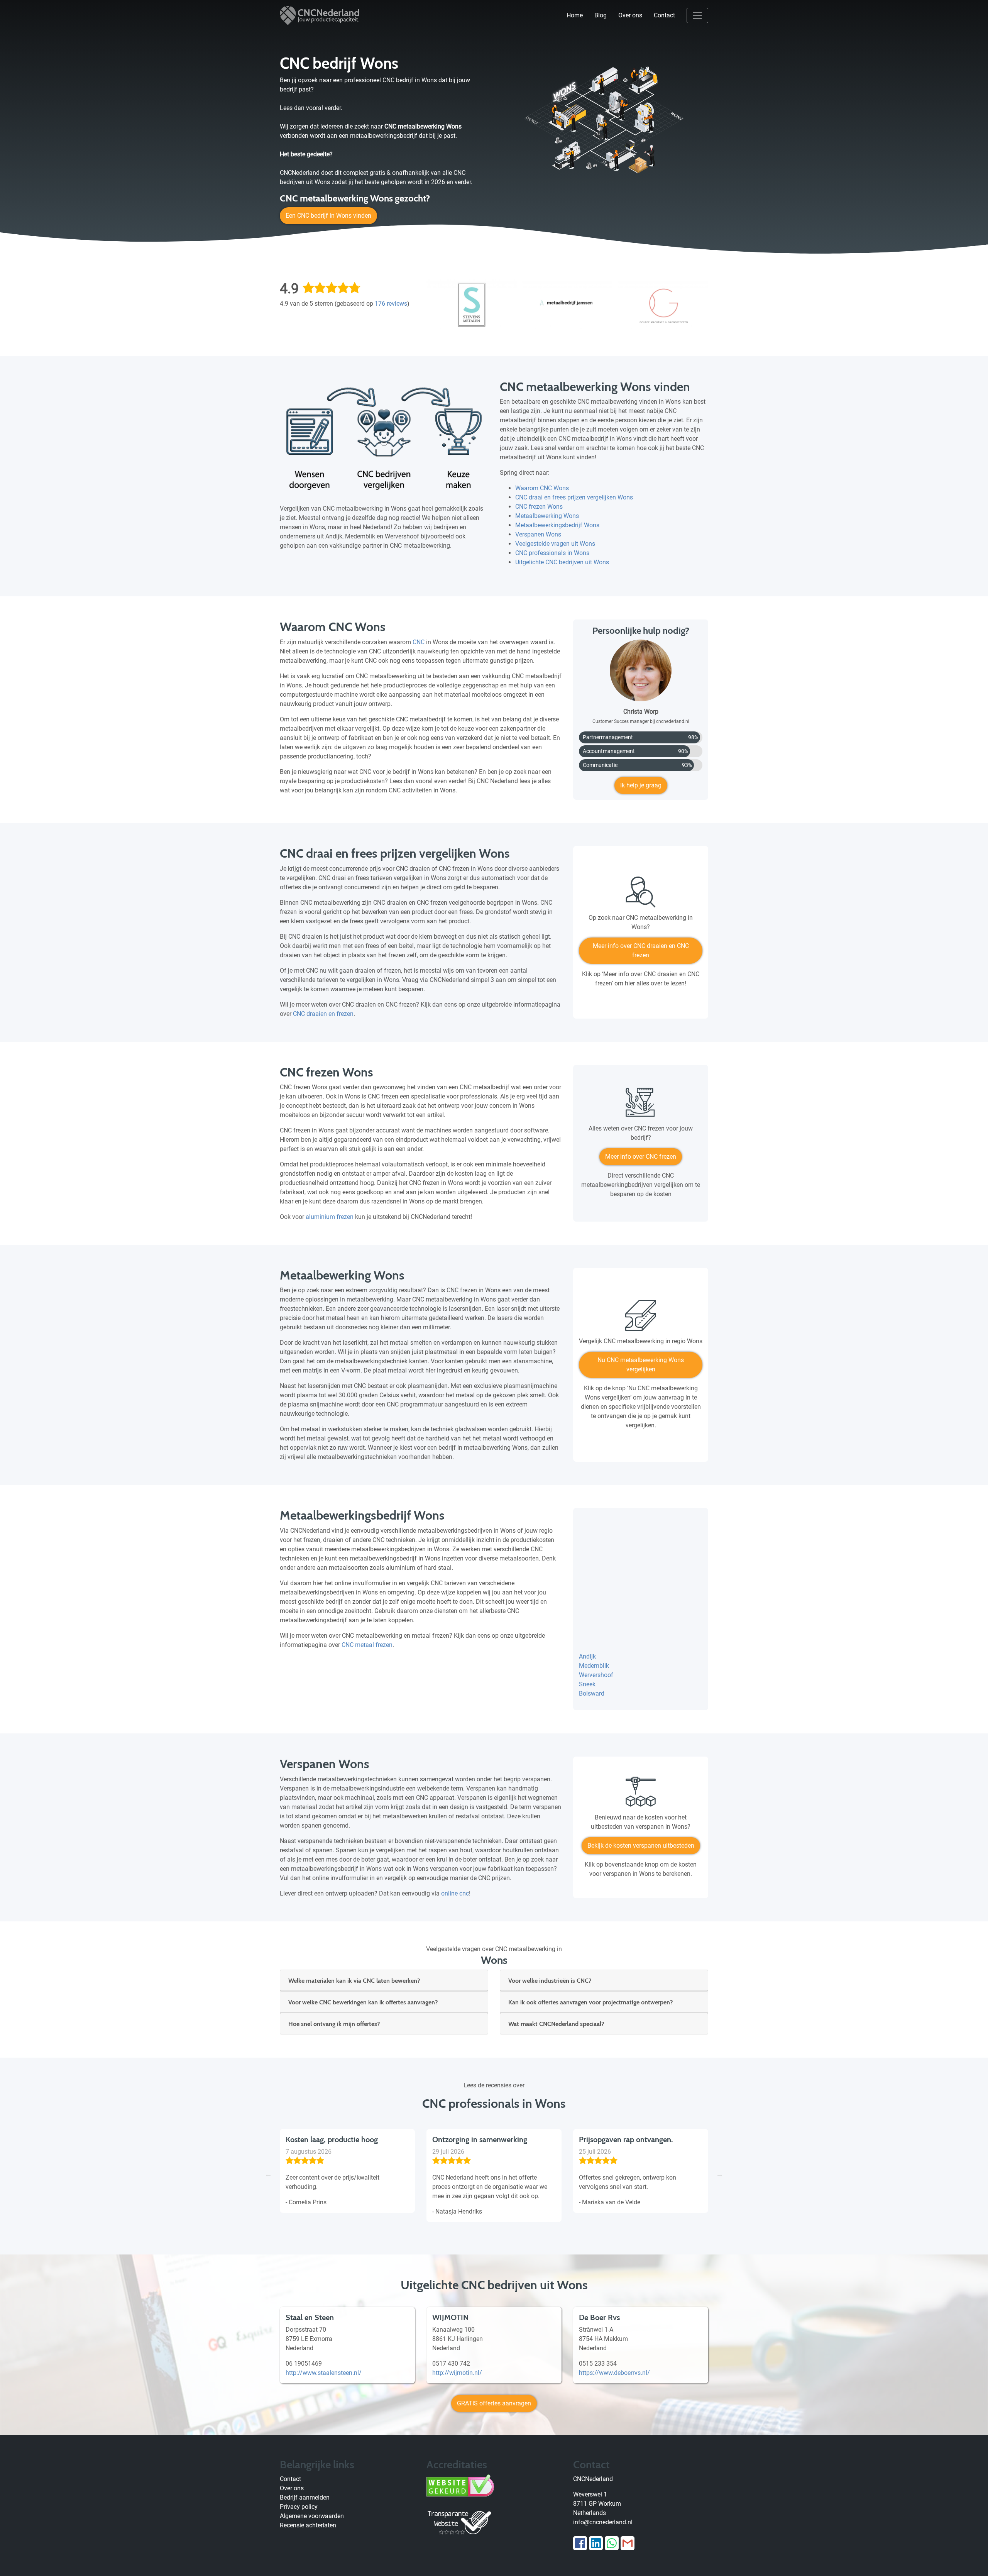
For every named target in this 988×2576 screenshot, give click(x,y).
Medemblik (594, 1666)
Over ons (630, 15)
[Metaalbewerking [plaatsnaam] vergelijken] (641, 1318)
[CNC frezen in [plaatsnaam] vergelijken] (641, 1106)
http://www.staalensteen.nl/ (324, 2373)
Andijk (587, 1656)
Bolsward (592, 1693)
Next (720, 2174)
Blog (601, 15)
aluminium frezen (330, 1217)
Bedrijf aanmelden (305, 2497)
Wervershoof (596, 1675)
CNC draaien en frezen (323, 1014)
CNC (419, 642)
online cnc (455, 1893)
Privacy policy (299, 2507)
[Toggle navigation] (697, 15)
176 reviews (391, 304)
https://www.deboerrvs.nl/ (614, 2373)
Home (575, 15)
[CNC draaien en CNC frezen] (641, 895)
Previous (268, 2174)
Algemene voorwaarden (312, 2516)
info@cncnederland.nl (603, 2522)
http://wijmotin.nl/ (457, 2373)
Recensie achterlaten (308, 2525)
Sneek (587, 1684)
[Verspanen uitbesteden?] (641, 1795)
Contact (664, 15)
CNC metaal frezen (367, 1645)
